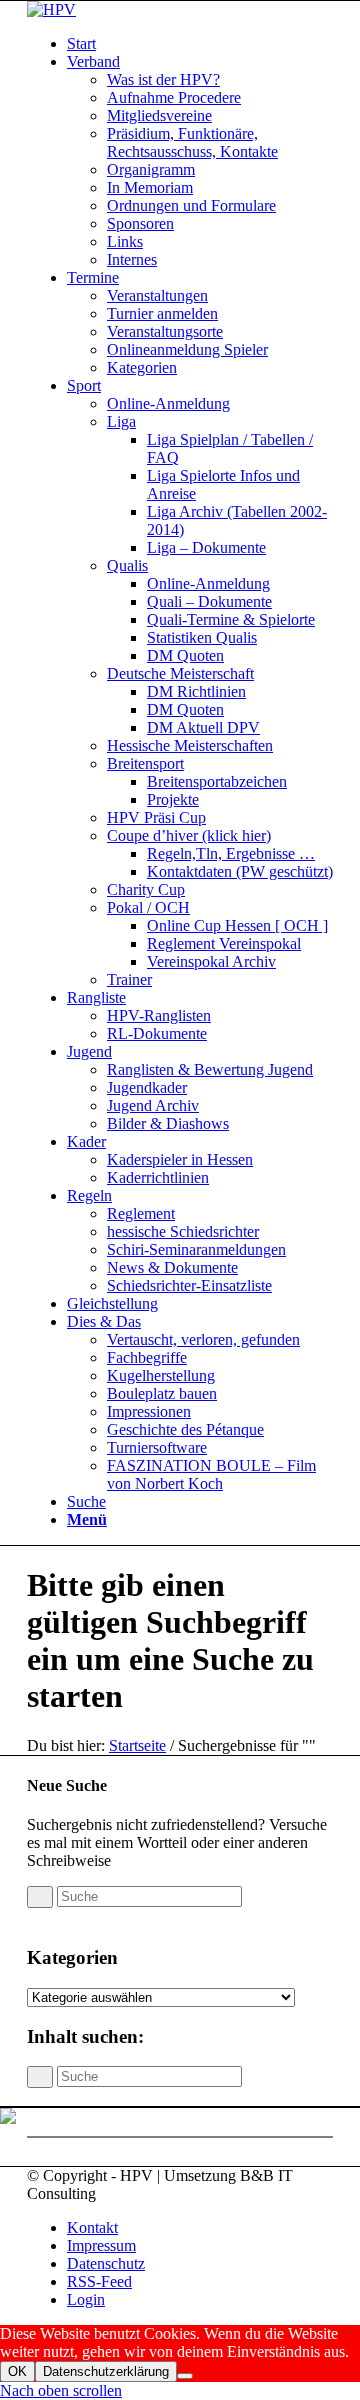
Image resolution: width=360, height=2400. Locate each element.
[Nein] (185, 2376)
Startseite (137, 1745)
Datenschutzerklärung (106, 2371)
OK (17, 2371)
